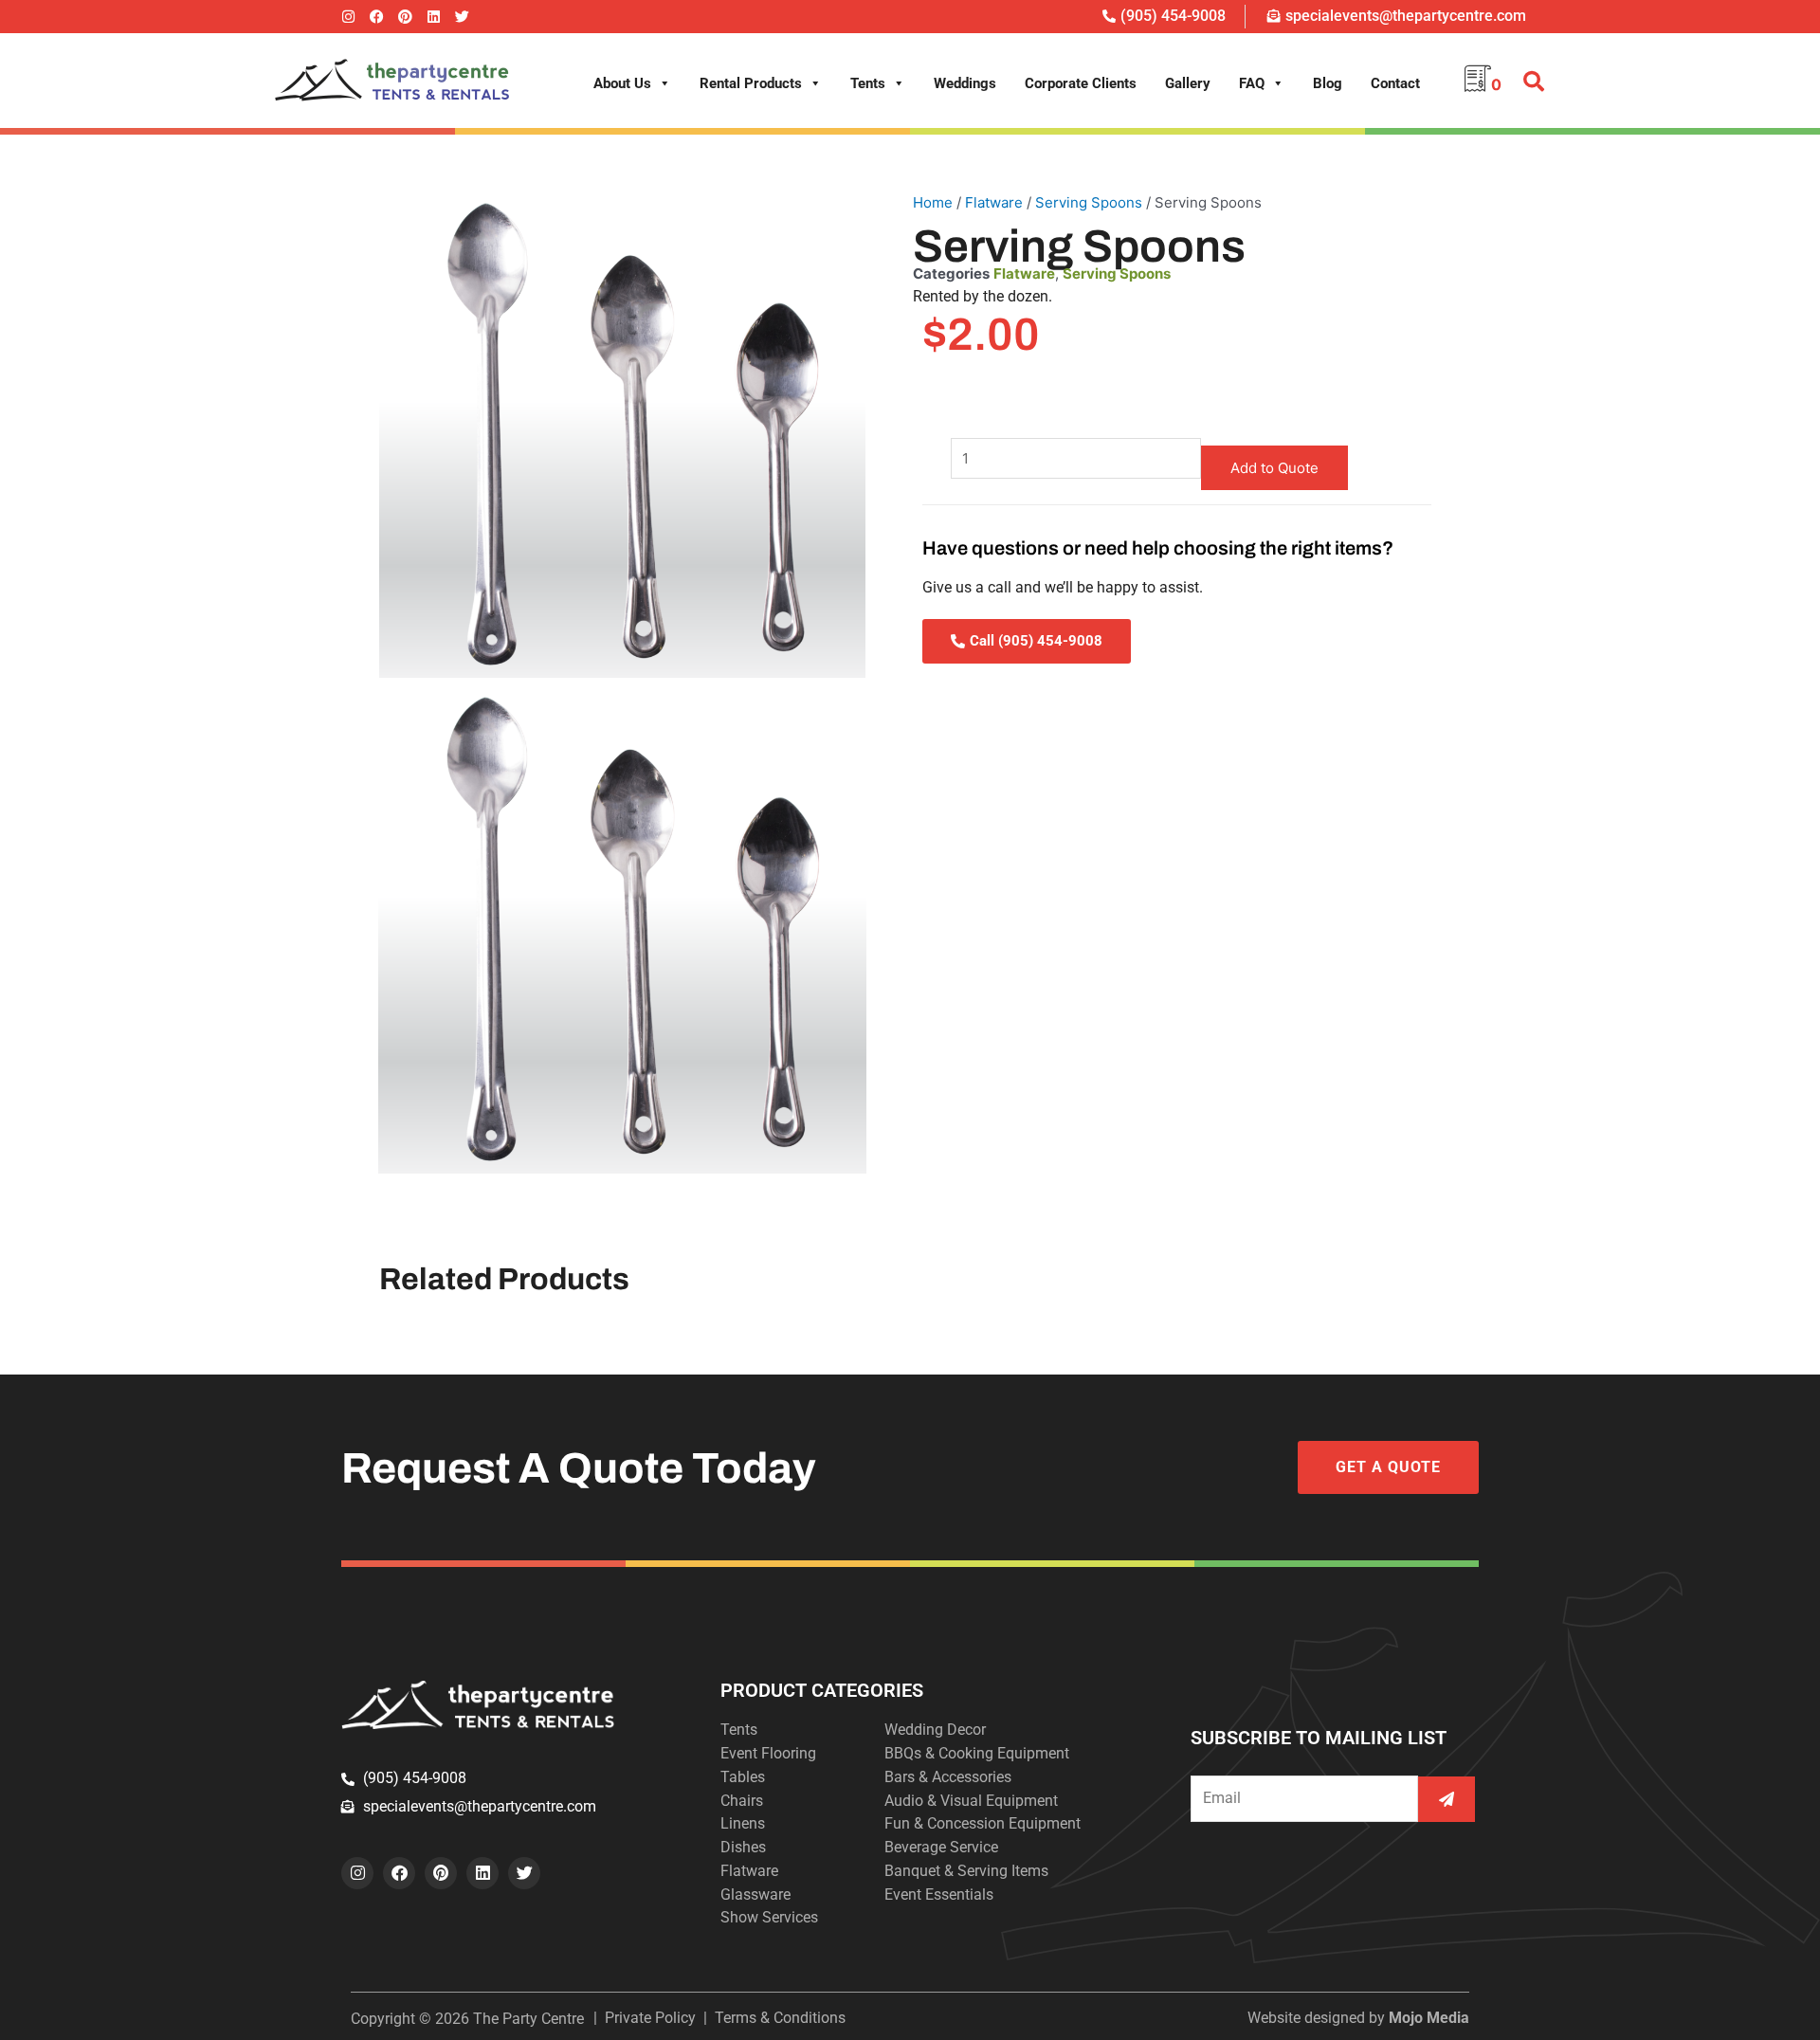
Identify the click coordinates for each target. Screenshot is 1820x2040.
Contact (1395, 83)
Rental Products (751, 83)
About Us (622, 83)
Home (933, 202)
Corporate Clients (1081, 83)
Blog (1328, 83)
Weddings (965, 83)
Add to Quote (1274, 468)
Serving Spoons (1089, 202)
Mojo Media (1429, 2018)
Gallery (1188, 83)
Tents (868, 83)
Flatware (994, 202)
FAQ (1252, 83)
